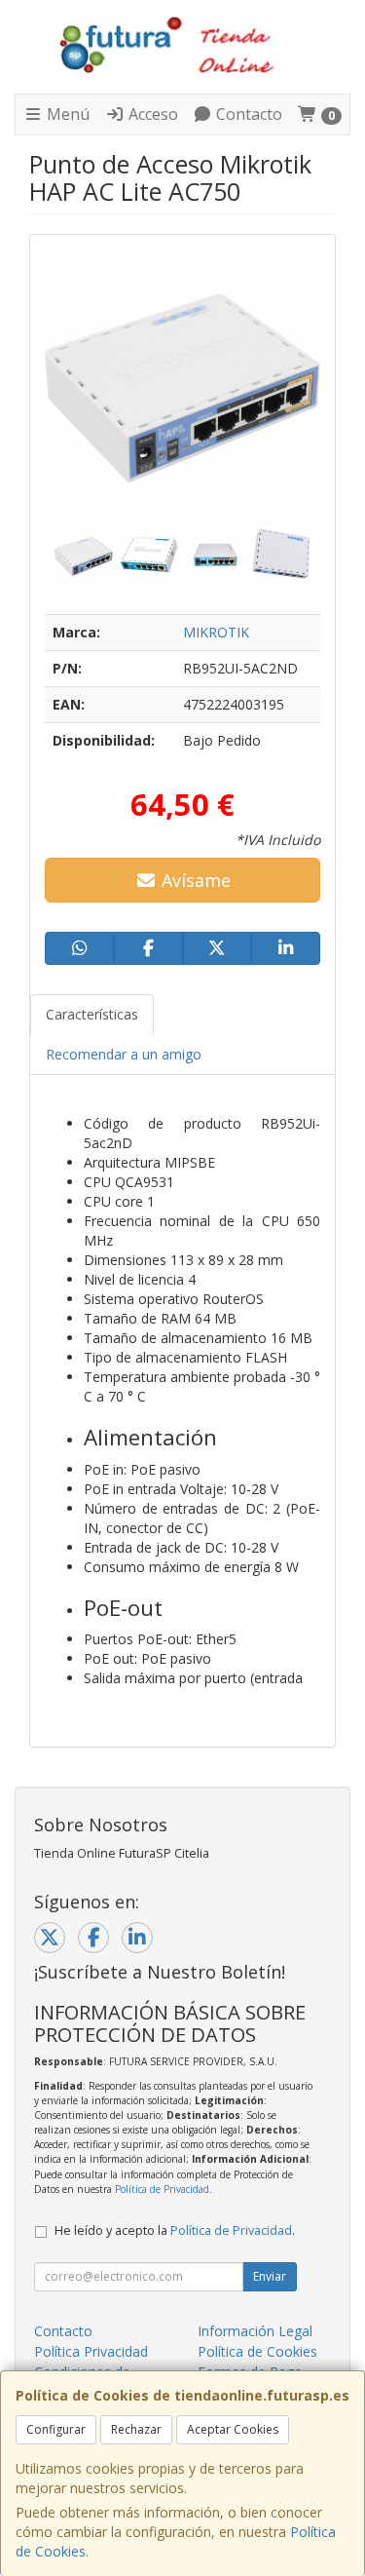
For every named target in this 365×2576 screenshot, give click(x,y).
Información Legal (255, 2331)
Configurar (56, 2429)
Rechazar (136, 2429)
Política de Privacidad (162, 2189)
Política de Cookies (257, 2351)
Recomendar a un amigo (124, 1054)
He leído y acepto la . (175, 2230)
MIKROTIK (216, 632)
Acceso (151, 114)
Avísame (194, 880)
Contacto (247, 114)
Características (92, 1014)
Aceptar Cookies (233, 2429)
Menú (66, 114)
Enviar (270, 2276)
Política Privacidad (91, 2351)
